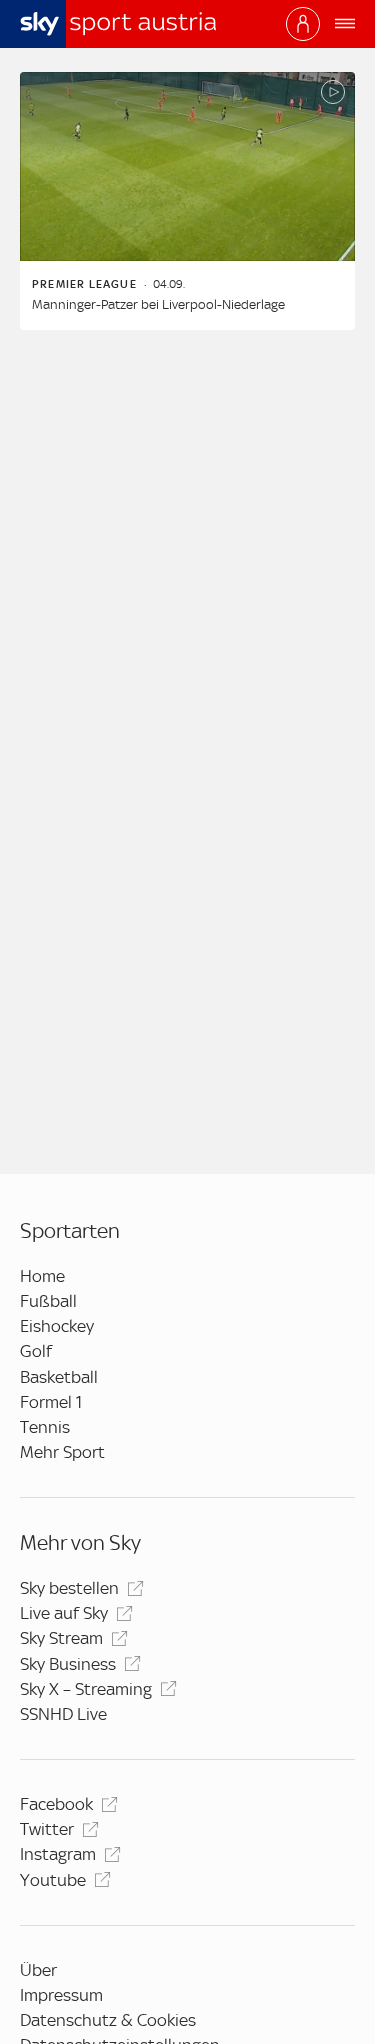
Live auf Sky (64, 1613)
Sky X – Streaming (86, 1689)
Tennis (45, 1427)
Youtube (53, 1880)
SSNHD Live (63, 1714)
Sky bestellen (69, 1588)
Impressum (61, 1995)
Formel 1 (51, 1402)
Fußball (48, 1301)
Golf (36, 1351)
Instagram (58, 1854)
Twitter (47, 1829)
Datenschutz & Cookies (108, 2020)
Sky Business (68, 1664)
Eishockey (57, 1326)
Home (42, 1276)
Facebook (56, 1804)
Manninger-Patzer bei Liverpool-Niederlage (158, 304)
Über (38, 1970)
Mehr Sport (62, 1452)
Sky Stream (61, 1638)
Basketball (59, 1377)
